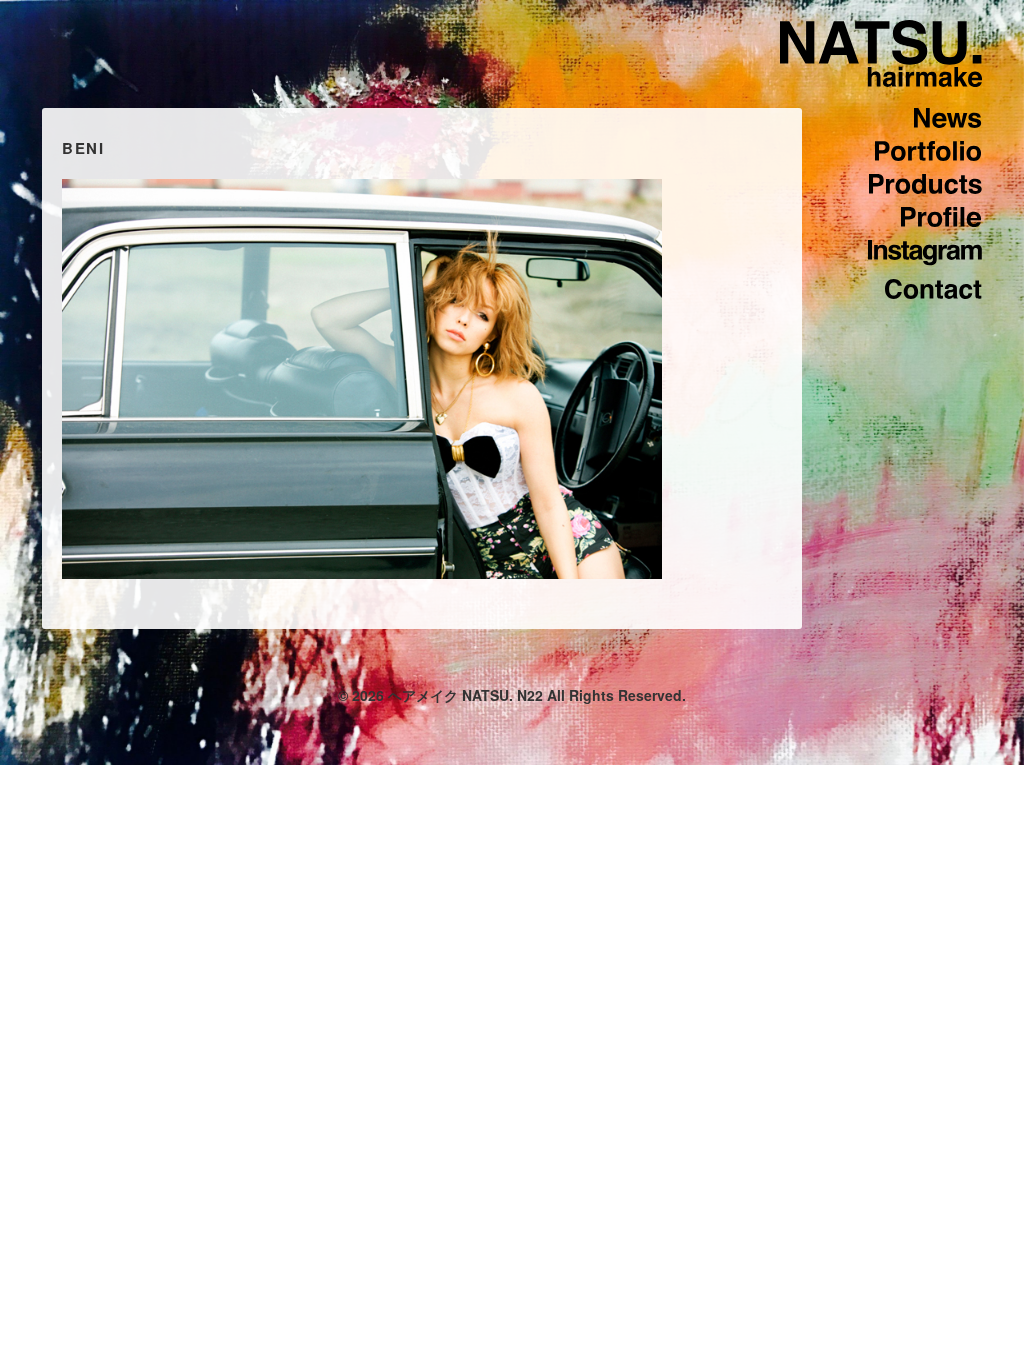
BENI (83, 148)
